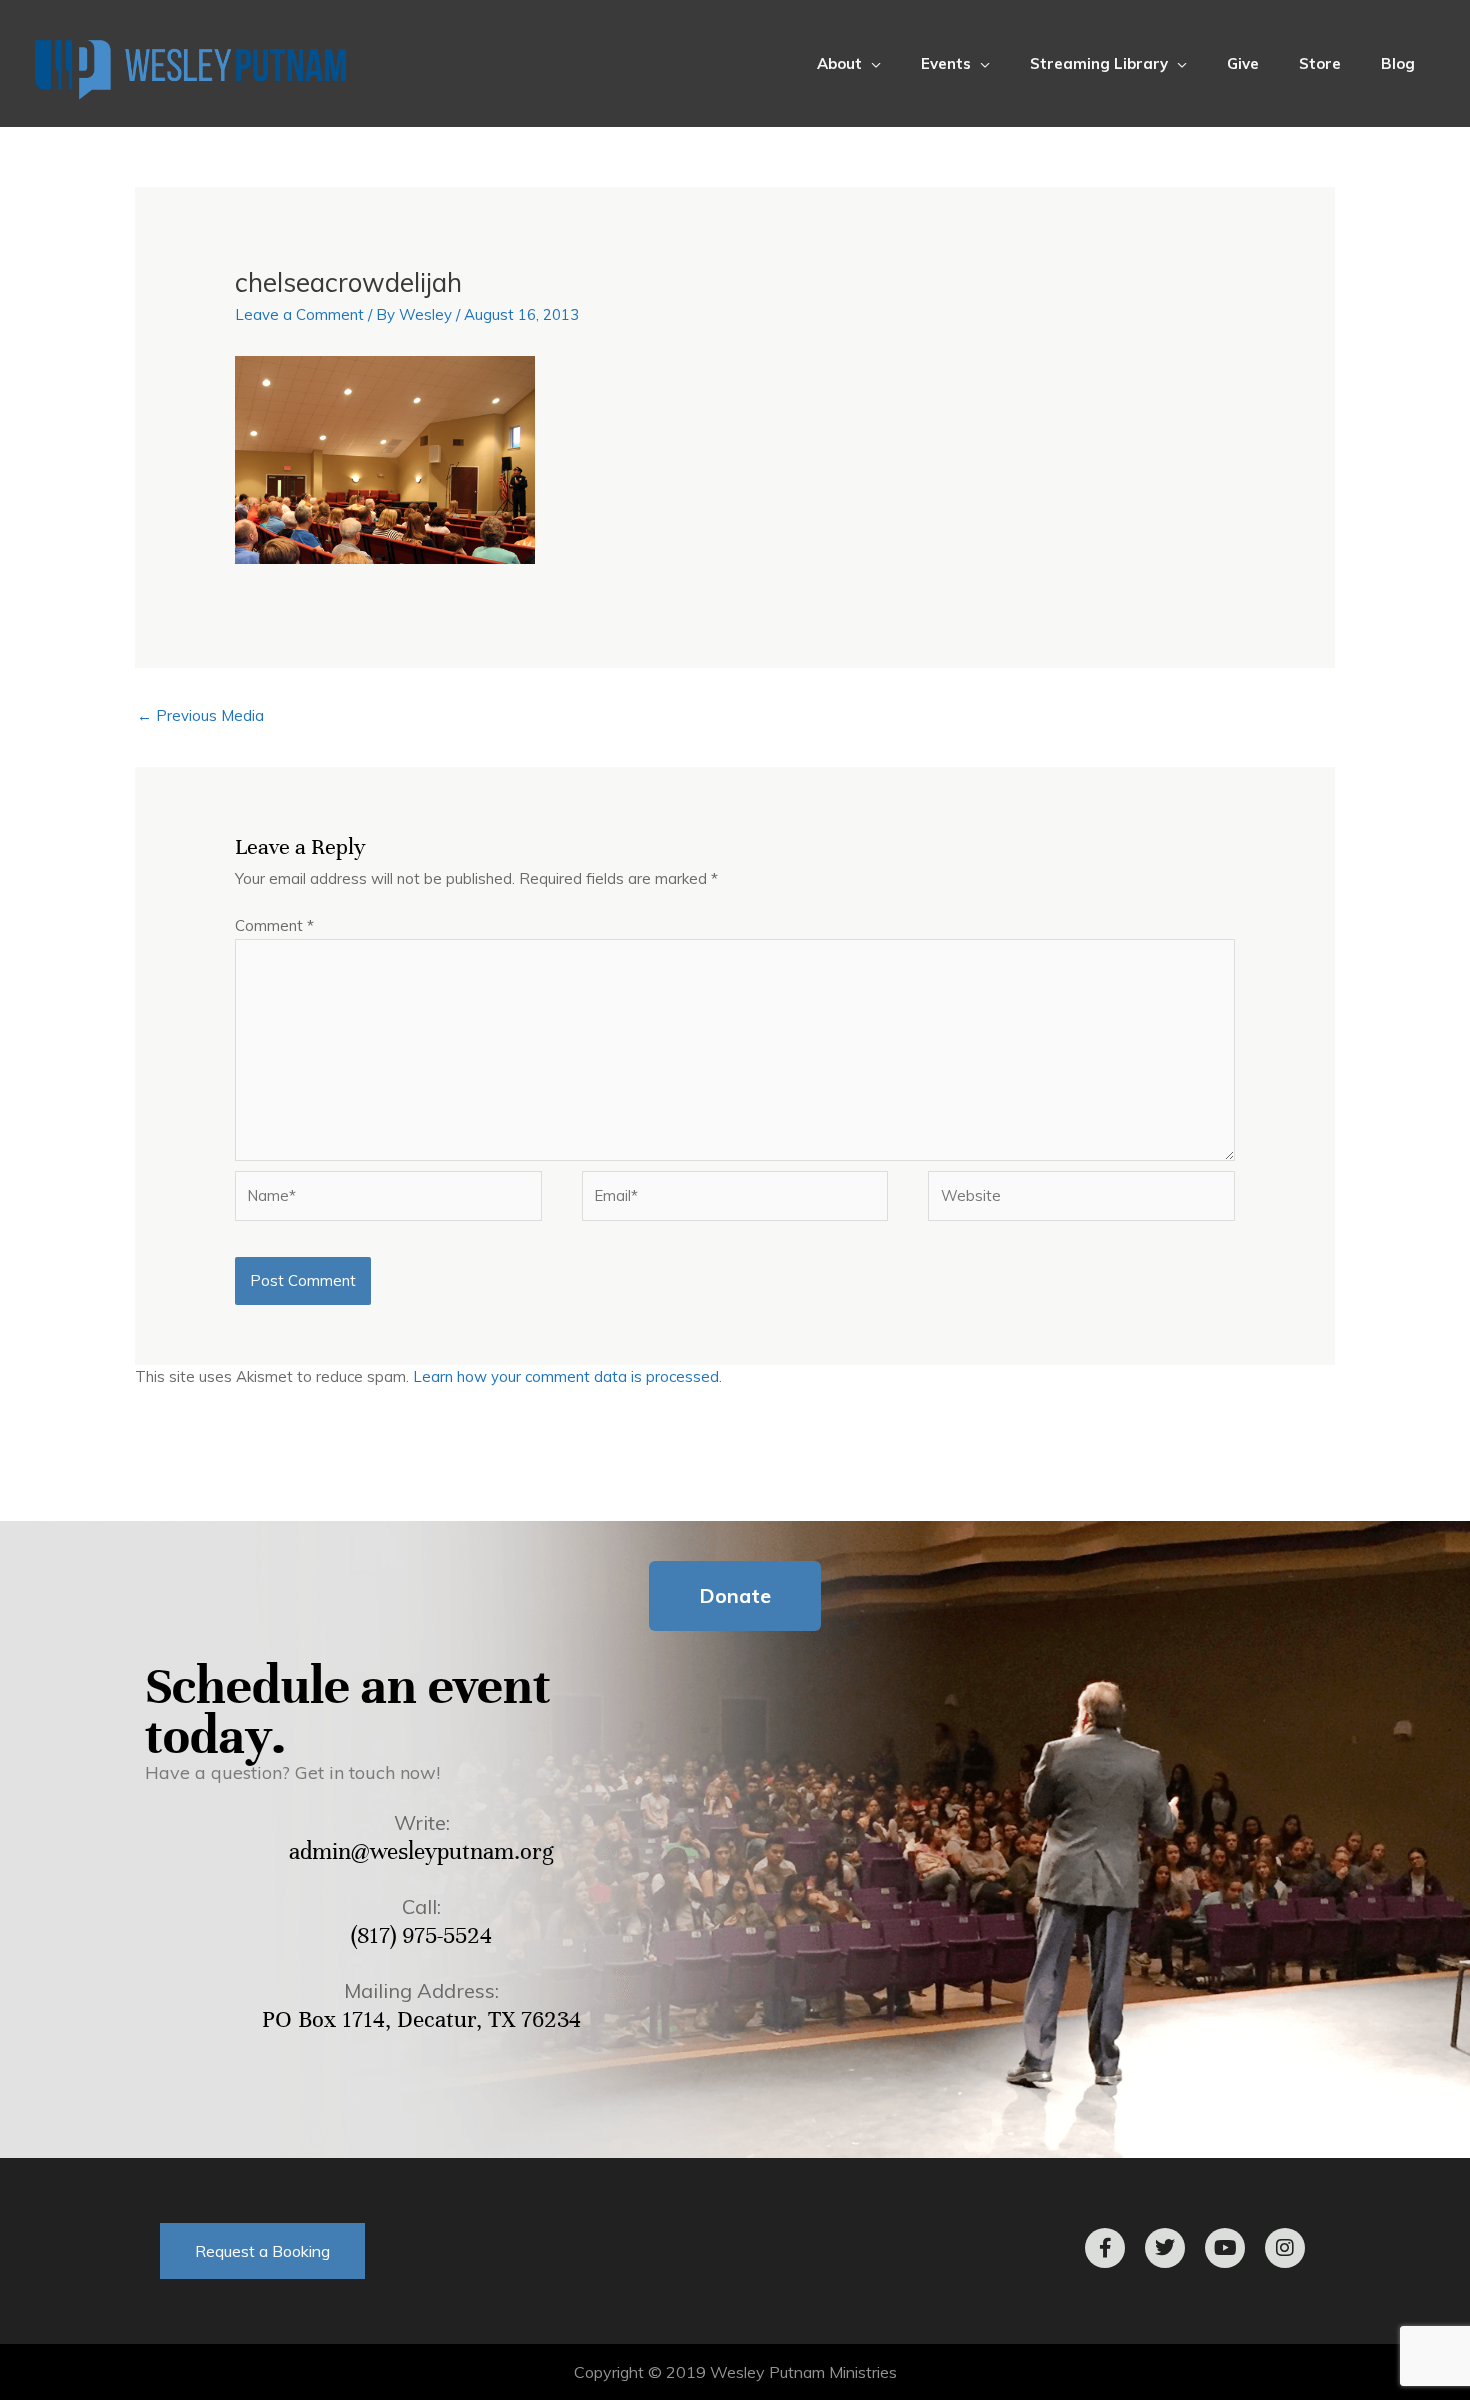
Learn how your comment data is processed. (567, 1376)
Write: (422, 1822)
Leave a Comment (299, 314)
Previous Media (200, 715)
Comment (274, 925)
